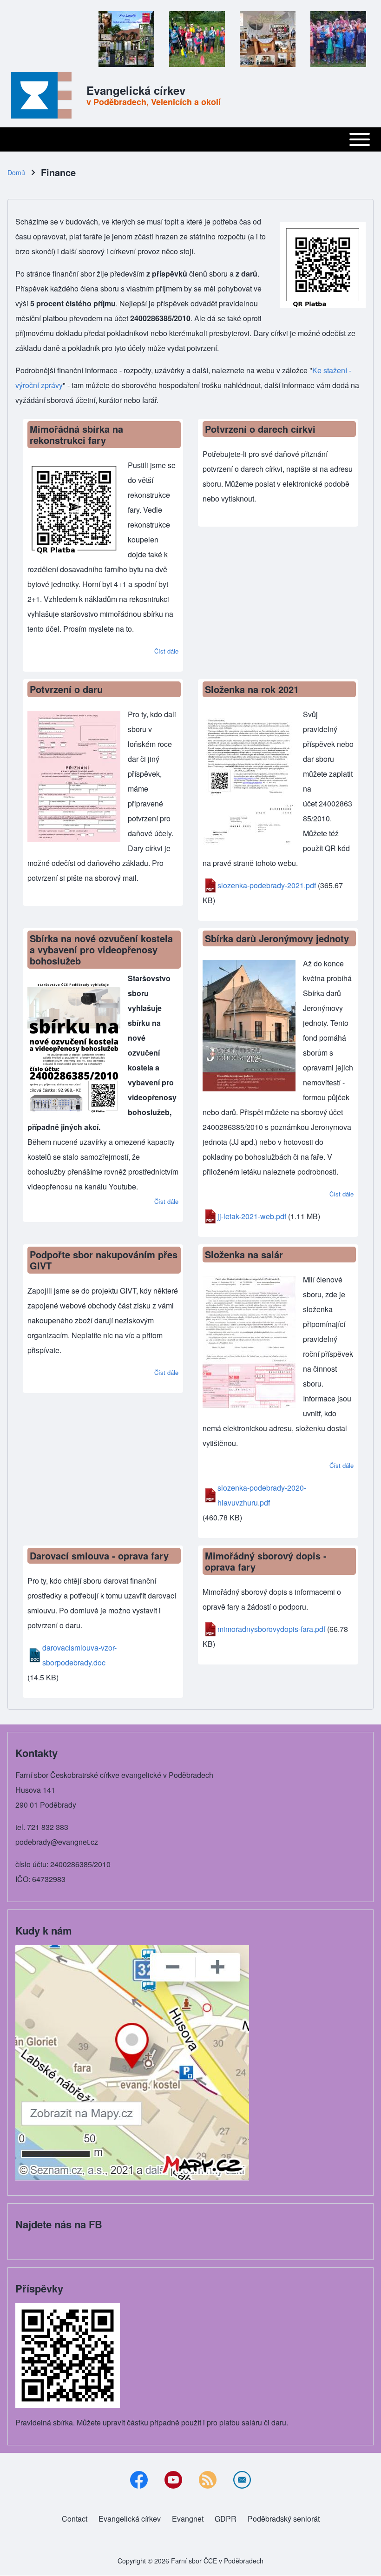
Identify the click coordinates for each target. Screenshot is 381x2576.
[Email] (242, 2480)
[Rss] (208, 2480)
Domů (16, 172)
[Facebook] (139, 2480)
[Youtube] (173, 2480)
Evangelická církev (136, 90)
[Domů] (44, 95)
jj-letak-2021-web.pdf (252, 1216)
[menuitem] (75, 2519)
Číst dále (166, 651)
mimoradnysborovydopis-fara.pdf (271, 1629)
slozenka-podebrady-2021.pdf (267, 885)
